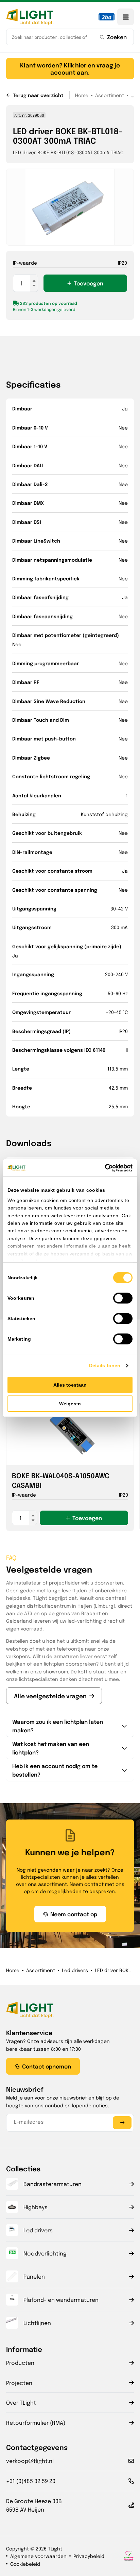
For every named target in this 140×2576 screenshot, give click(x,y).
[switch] (123, 1298)
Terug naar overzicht (38, 95)
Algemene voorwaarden (38, 2556)
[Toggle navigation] (126, 17)
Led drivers (75, 1970)
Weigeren (70, 1404)
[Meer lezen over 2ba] (107, 17)
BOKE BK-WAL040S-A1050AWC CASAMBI (61, 1480)
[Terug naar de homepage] (30, 17)
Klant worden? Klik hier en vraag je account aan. (70, 68)
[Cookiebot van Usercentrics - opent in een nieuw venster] (103, 1168)
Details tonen (105, 1365)
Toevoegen (89, 283)
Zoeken (117, 37)
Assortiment (110, 95)
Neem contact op (74, 1914)
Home (82, 95)
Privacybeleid (89, 2556)
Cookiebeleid (25, 2564)
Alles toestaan (70, 1385)
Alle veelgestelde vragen (50, 1696)
